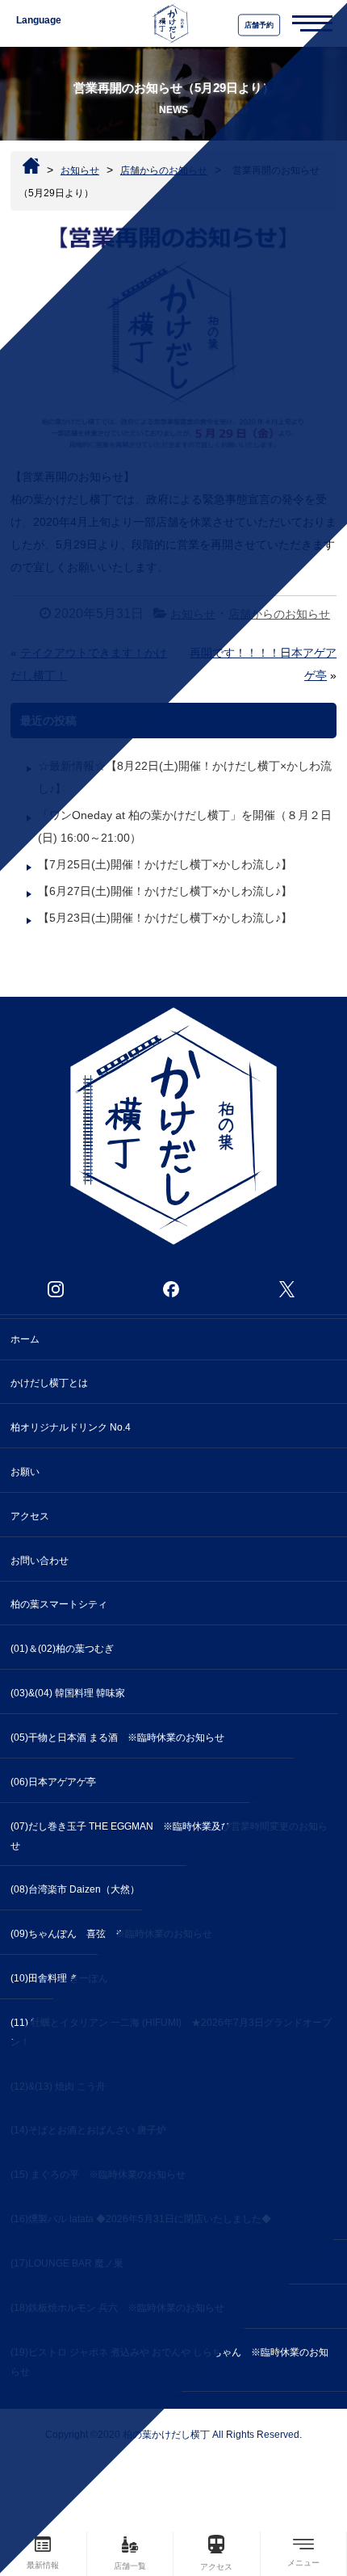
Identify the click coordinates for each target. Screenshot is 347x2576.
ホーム (25, 1339)
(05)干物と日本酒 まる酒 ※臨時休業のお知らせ (117, 1738)
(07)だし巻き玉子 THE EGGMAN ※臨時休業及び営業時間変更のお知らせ (169, 1836)
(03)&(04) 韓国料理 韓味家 (68, 1693)
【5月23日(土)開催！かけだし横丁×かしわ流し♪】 (165, 918)
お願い (25, 1472)
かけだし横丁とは (49, 1383)
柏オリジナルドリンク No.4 (71, 1427)
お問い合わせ (40, 1561)
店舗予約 (259, 25)
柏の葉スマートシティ (59, 1604)
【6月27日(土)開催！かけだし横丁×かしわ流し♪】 (165, 891)
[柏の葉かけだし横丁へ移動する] (31, 166)
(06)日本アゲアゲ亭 (58, 1782)
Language (39, 20)
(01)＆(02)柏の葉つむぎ (62, 1649)
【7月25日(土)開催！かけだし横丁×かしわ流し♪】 (165, 864)
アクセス (30, 1516)
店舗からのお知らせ (279, 614)
